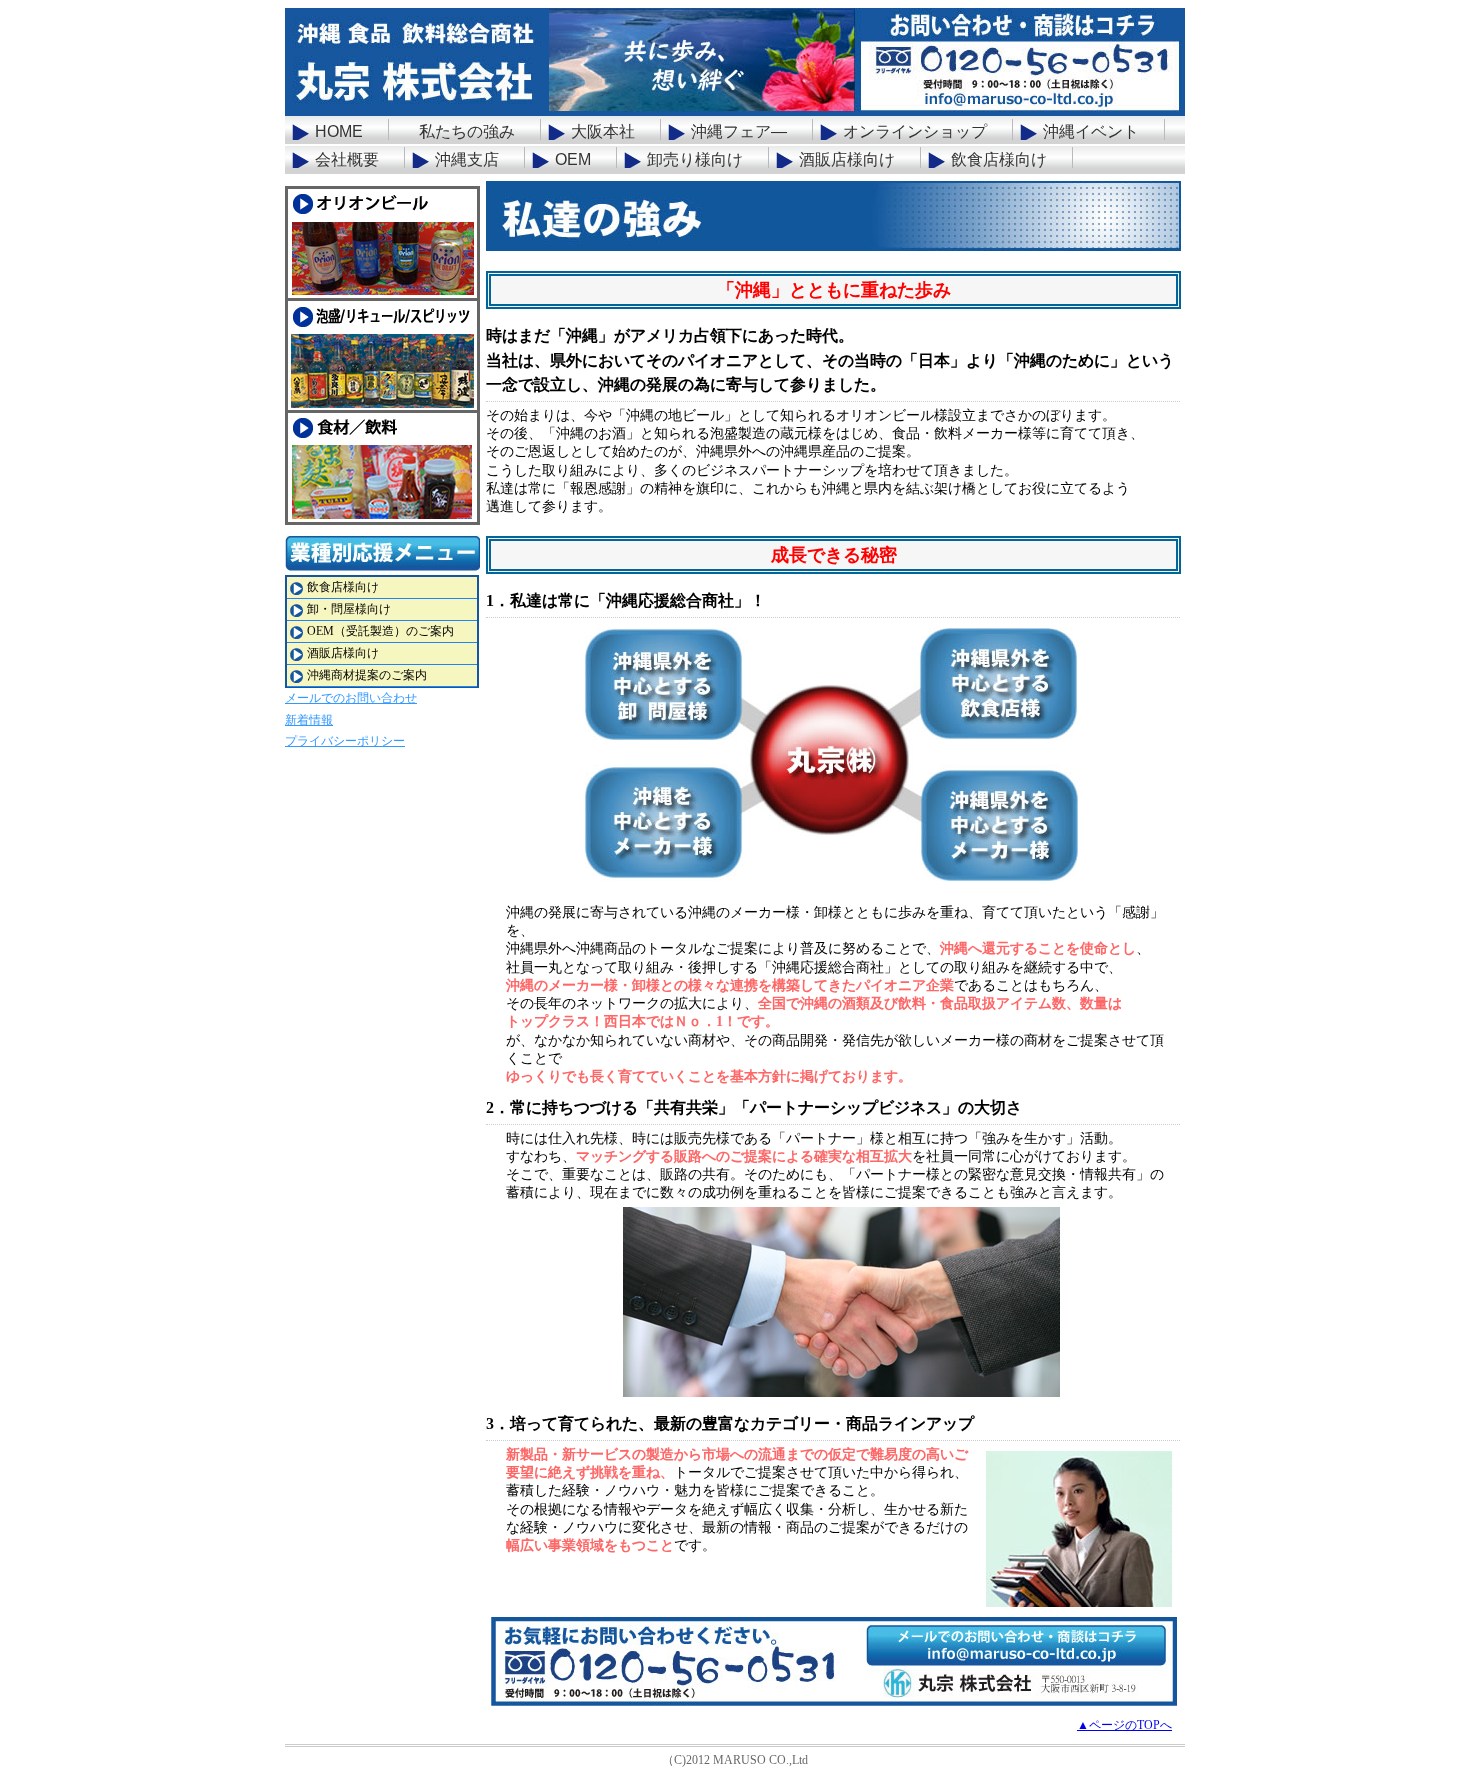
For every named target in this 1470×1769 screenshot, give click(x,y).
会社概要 (347, 159)
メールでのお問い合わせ (351, 698)
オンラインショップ (915, 131)
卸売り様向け (695, 159)
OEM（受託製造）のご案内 (380, 631)
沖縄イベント (1091, 131)
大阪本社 (603, 131)
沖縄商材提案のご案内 (367, 675)
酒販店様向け (847, 159)
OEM (573, 159)
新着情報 (309, 720)
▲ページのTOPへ (1124, 1725)
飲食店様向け (999, 159)
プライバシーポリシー (345, 741)
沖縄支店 (467, 159)
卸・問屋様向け (349, 609)
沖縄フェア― (739, 131)
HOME (339, 131)
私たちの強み (467, 131)
